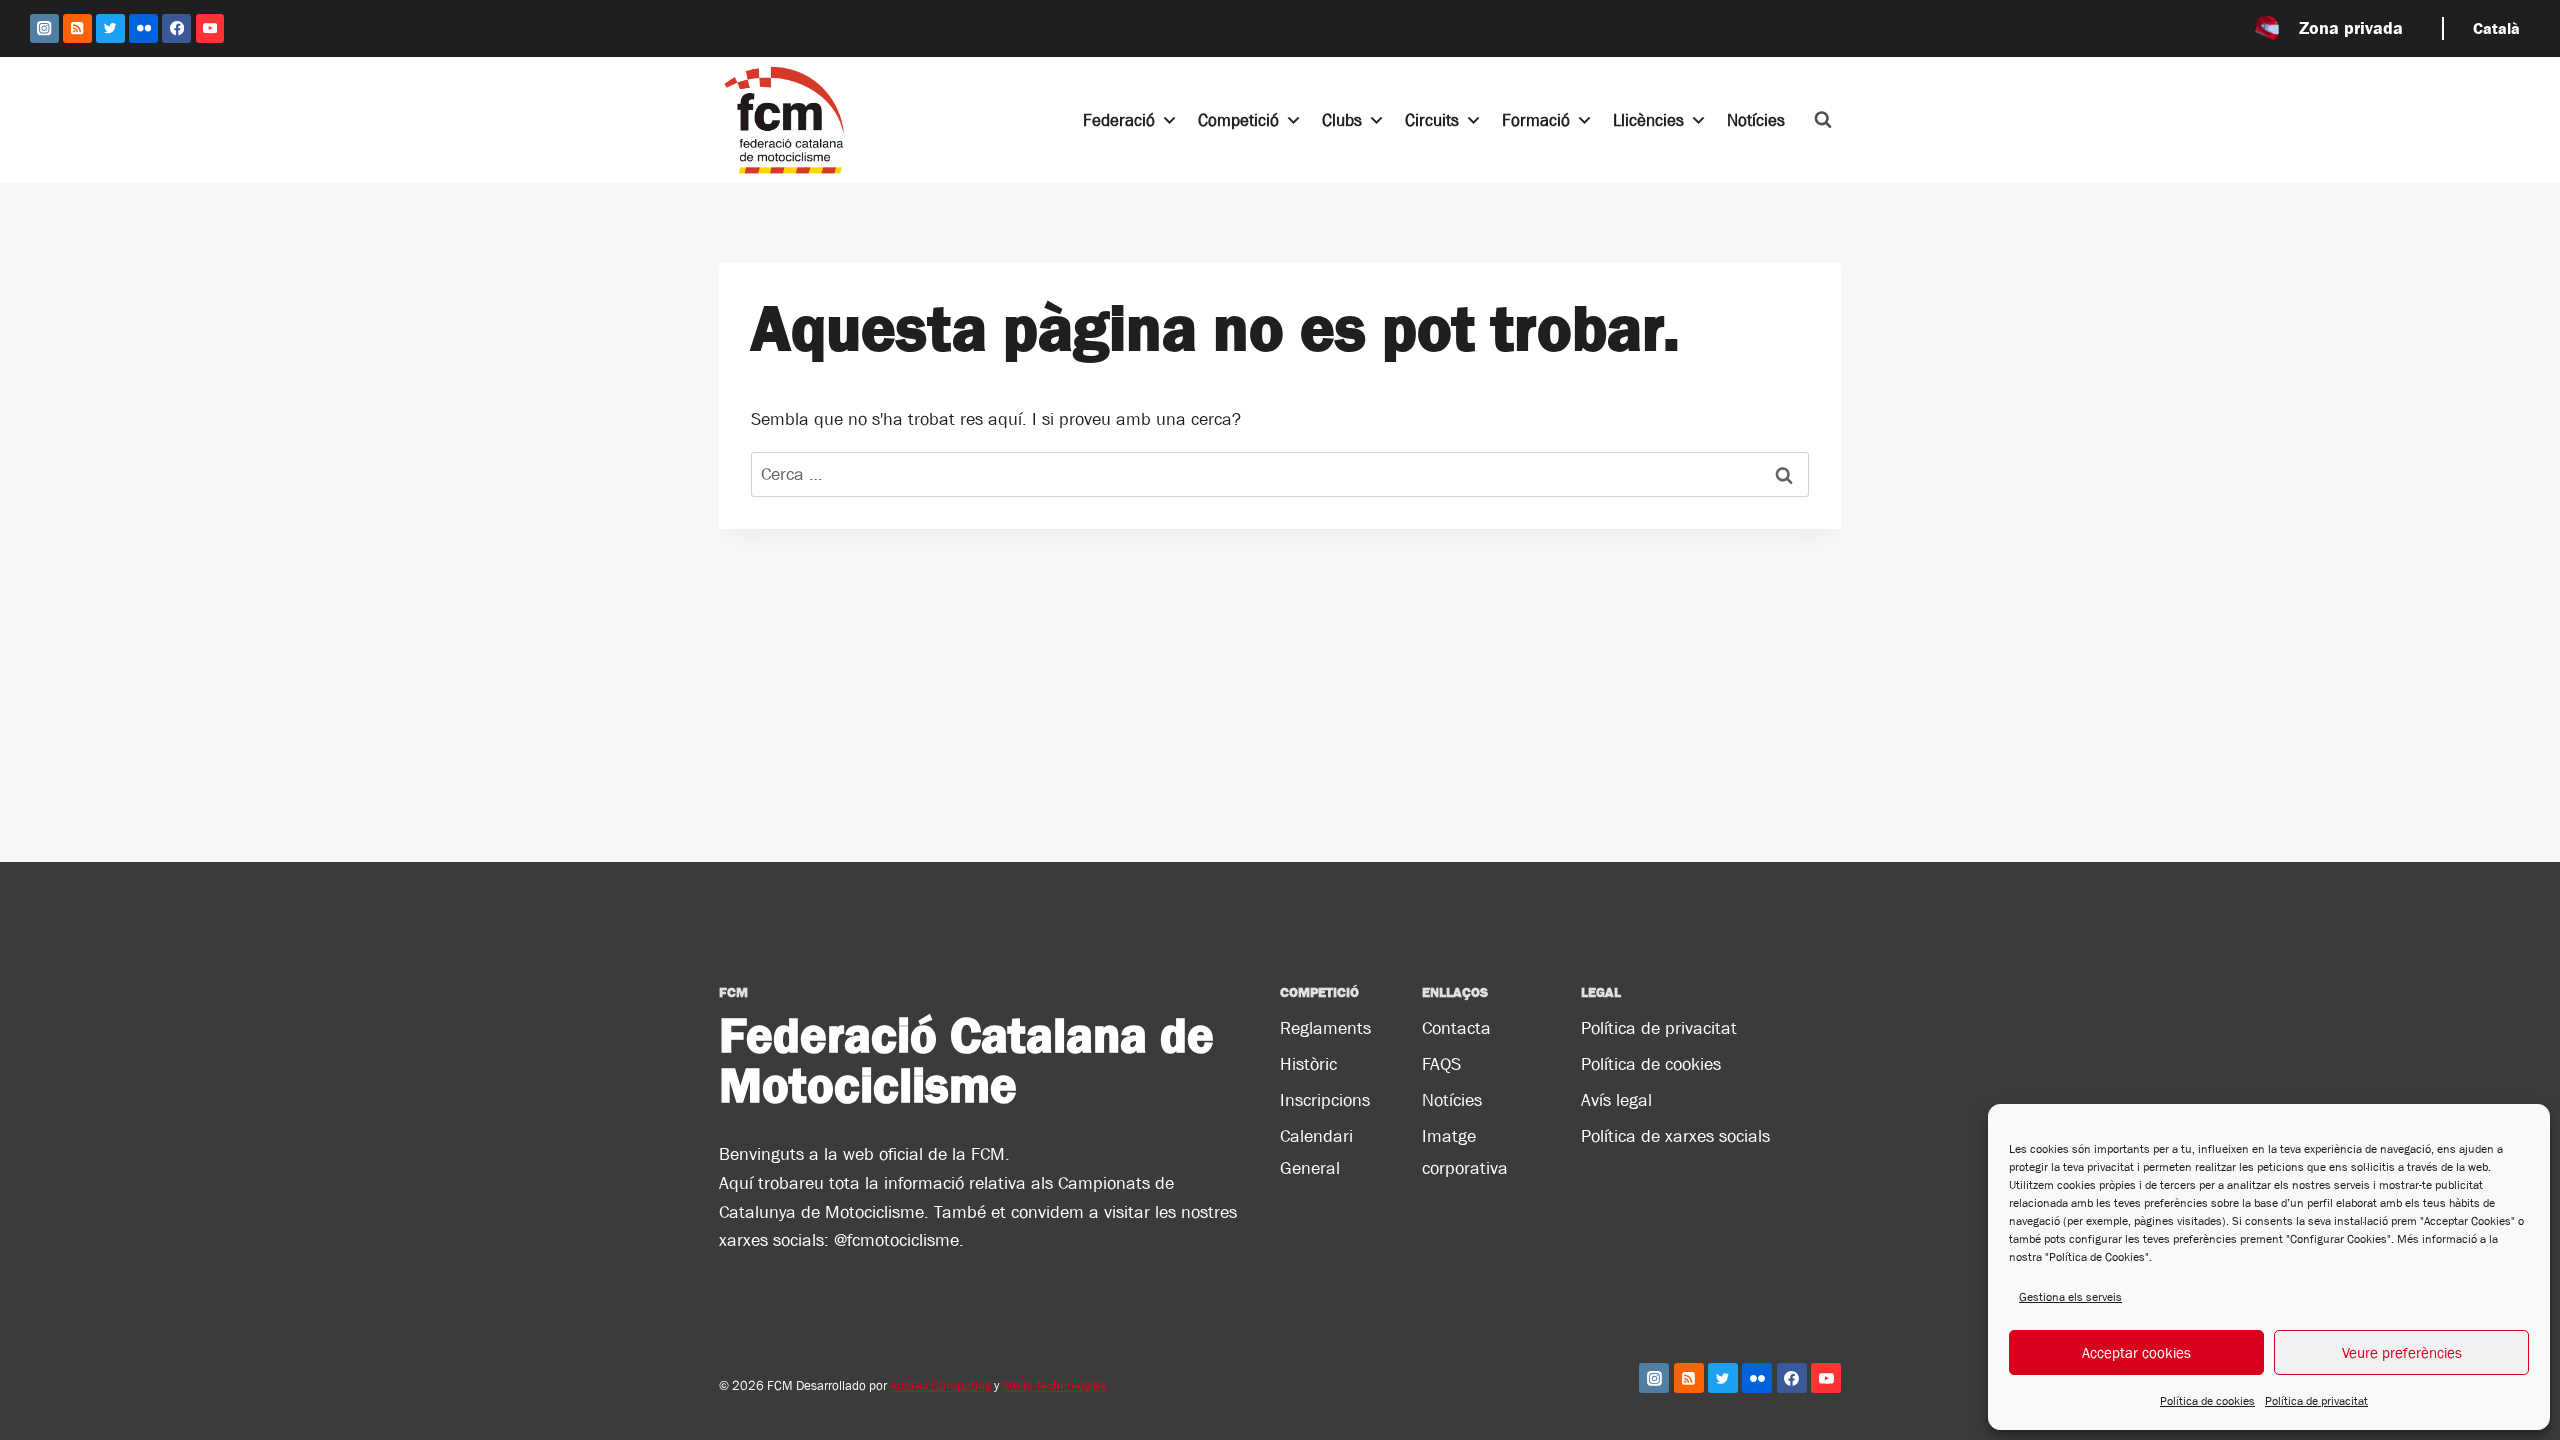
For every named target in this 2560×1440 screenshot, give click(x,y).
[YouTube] (210, 28)
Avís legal (1616, 1100)
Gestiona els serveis (2070, 1297)
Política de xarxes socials (1675, 1136)
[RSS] (77, 28)
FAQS (1441, 1064)
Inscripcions (1325, 1100)
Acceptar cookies (2136, 1352)
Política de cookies (2207, 1401)
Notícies (1756, 120)
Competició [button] (1238, 120)
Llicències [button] (1648, 120)
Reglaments (1325, 1028)
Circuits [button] (1432, 120)
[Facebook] (176, 28)
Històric (1308, 1064)
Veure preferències (2402, 1352)
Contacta (1456, 1028)
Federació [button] (1119, 120)
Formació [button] (1536, 120)
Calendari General (1316, 1152)
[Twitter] (110, 28)
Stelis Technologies (1054, 1385)
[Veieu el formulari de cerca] (1823, 120)
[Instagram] (44, 28)
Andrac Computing (940, 1385)
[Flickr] (143, 28)
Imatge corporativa (1465, 1152)
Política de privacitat (2316, 1401)
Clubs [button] (1342, 120)
